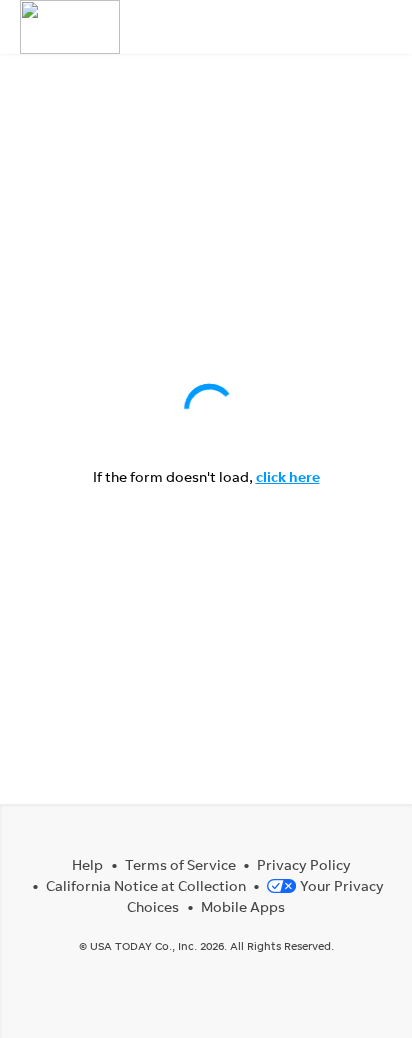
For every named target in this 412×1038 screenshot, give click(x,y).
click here (288, 476)
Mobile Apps (243, 906)
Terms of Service (180, 864)
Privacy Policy (304, 864)
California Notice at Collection (146, 885)
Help (87, 864)
